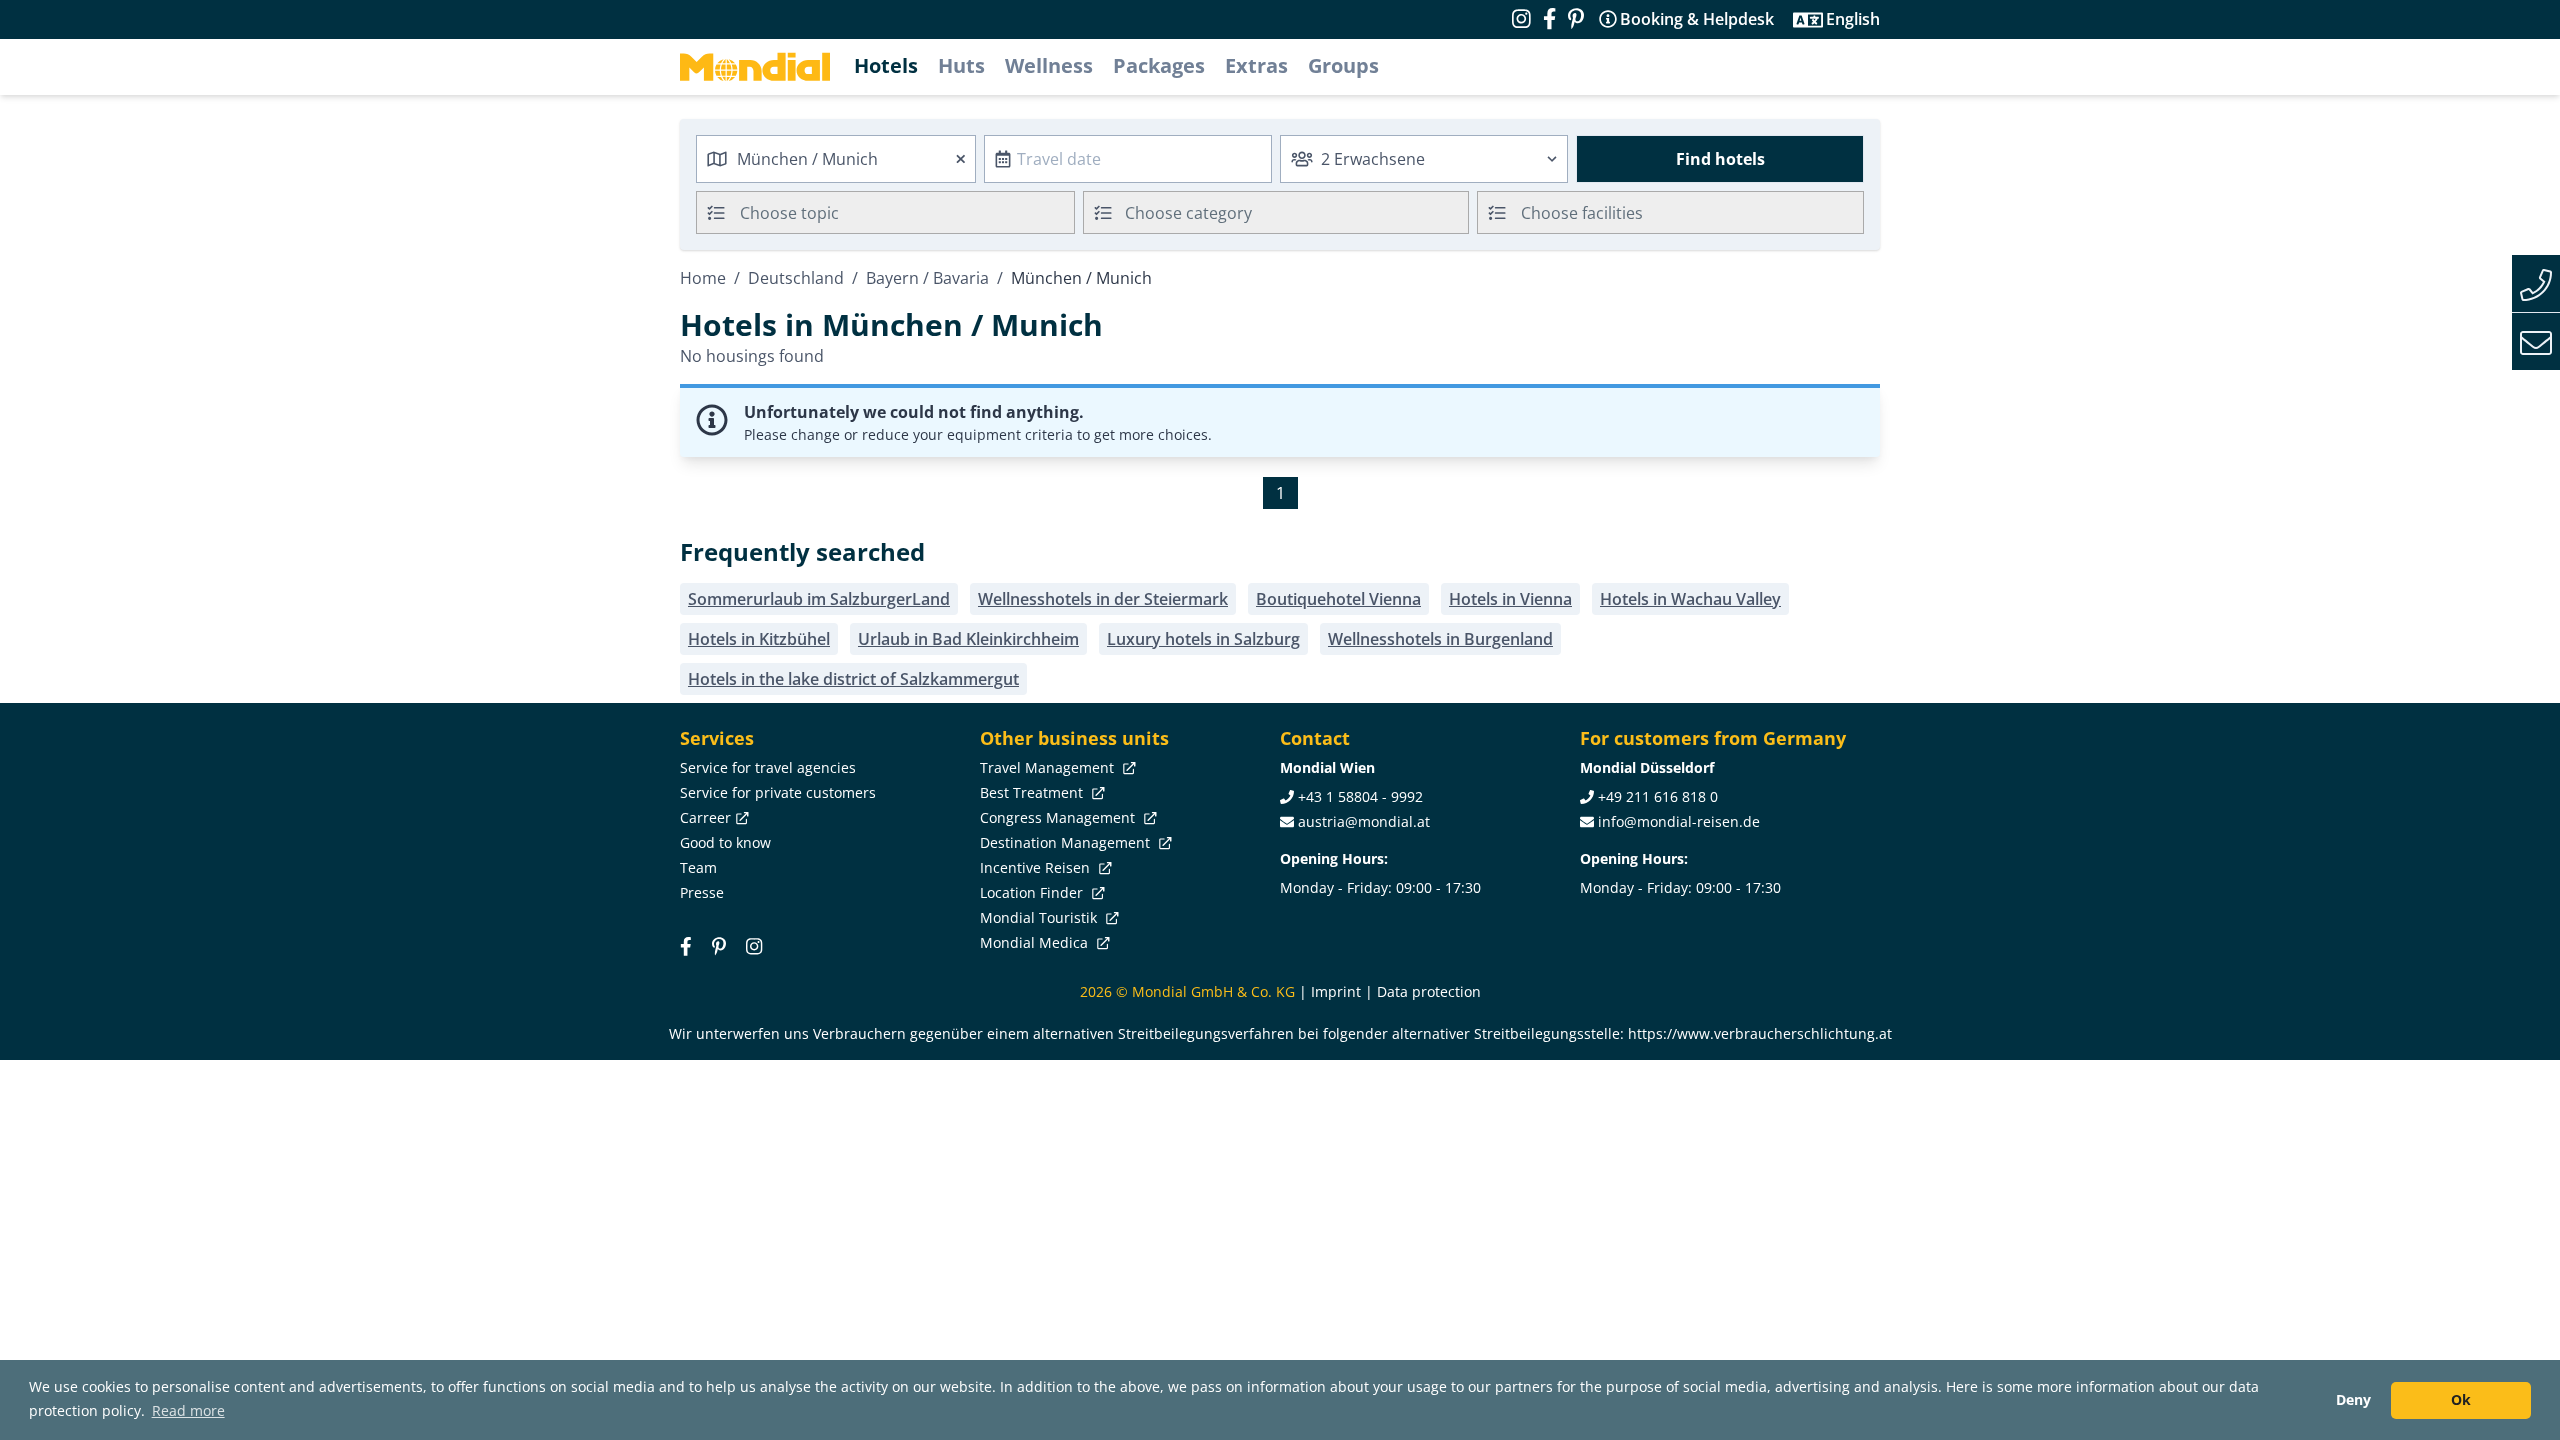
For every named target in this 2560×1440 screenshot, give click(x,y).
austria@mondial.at (1364, 821)
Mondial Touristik (1040, 917)
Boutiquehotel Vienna (1338, 599)
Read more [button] (188, 1410)
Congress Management (1059, 817)
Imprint (1336, 991)
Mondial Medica (1036, 942)
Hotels (886, 65)
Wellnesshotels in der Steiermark (1103, 599)
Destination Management (1067, 842)
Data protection (1429, 991)
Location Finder (1033, 892)
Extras (1256, 65)
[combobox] (836, 159)
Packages (1159, 65)
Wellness (1049, 65)
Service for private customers (778, 792)
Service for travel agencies (768, 767)
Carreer (705, 817)
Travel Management (1049, 767)
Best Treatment (1033, 792)
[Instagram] (754, 945)
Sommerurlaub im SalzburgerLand (819, 599)
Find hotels (1720, 159)
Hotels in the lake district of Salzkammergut (853, 679)
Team (698, 867)
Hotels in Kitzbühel (759, 639)
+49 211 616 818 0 (1658, 796)
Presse (702, 892)
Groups (1343, 65)
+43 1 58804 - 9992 (1360, 796)
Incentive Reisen (1037, 867)
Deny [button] (2353, 1399)
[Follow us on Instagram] (1521, 19)
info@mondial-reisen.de (1679, 821)
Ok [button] (2461, 1399)
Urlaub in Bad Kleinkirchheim (968, 639)
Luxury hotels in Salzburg (1203, 639)
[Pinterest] (1576, 19)
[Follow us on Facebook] (1549, 19)
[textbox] (1276, 209)
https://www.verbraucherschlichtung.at (1760, 1033)
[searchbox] (909, 212)
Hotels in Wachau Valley (1690, 599)
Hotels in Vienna (1510, 599)
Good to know (725, 842)
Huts (961, 65)
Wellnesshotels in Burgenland (1440, 639)
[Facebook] (686, 945)
